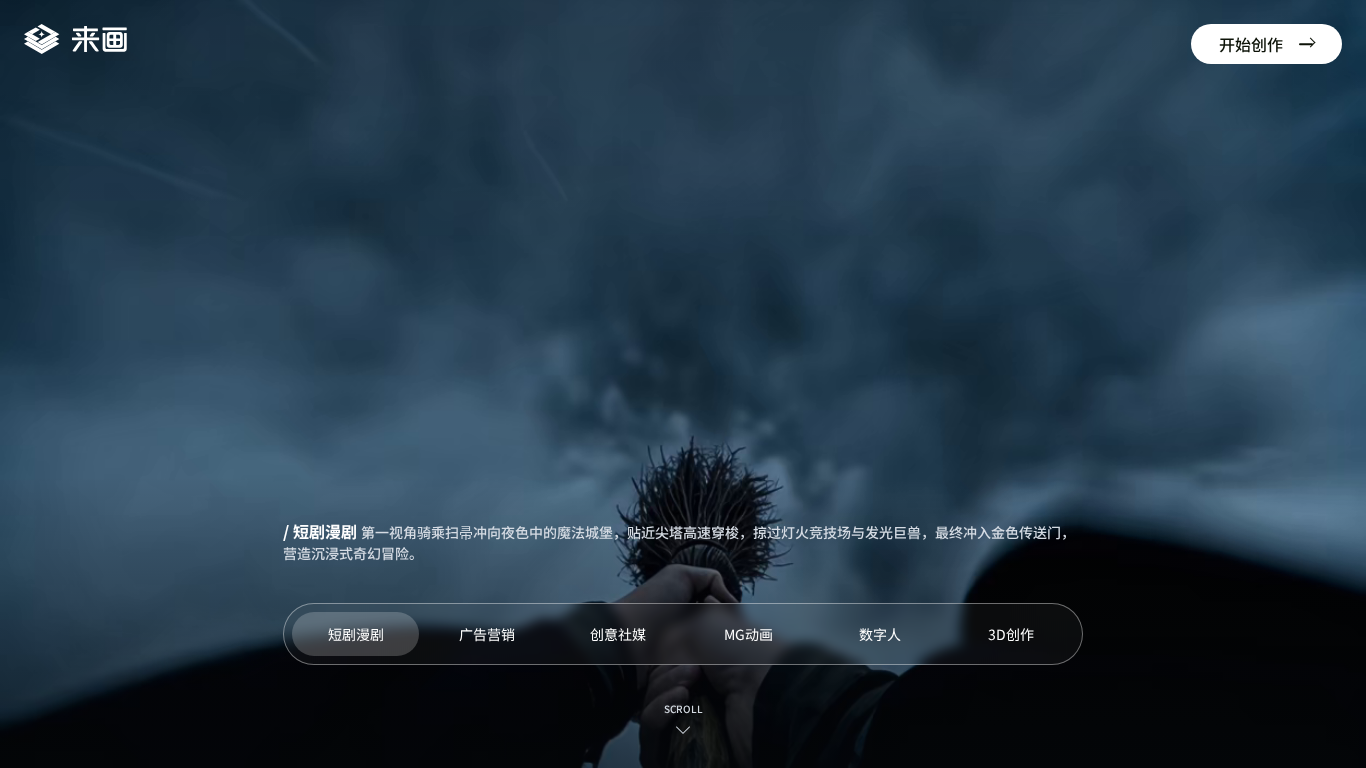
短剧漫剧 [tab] (356, 634)
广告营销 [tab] (487, 634)
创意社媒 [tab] (618, 634)
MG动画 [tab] (748, 634)
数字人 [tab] (880, 634)
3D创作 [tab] (1011, 634)
